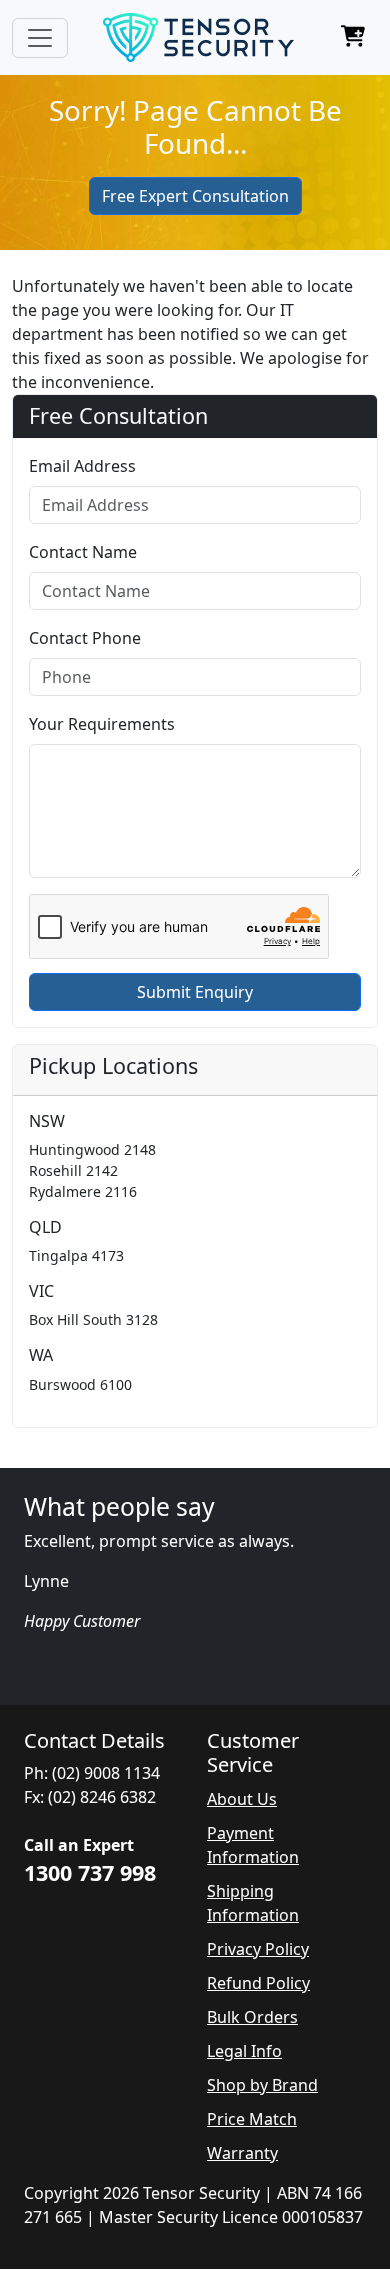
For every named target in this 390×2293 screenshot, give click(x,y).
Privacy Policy (258, 1949)
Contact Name (83, 552)
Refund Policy (258, 1983)
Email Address (82, 466)
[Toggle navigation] (40, 38)
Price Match (252, 2119)
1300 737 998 (90, 1872)
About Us (242, 1799)
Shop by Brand (262, 2085)
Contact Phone (85, 638)
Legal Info (244, 2051)
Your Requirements (102, 724)
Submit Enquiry (195, 992)
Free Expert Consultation (195, 196)
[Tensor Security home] (198, 37)
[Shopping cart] (353, 38)
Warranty (242, 2153)
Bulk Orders (252, 2017)
